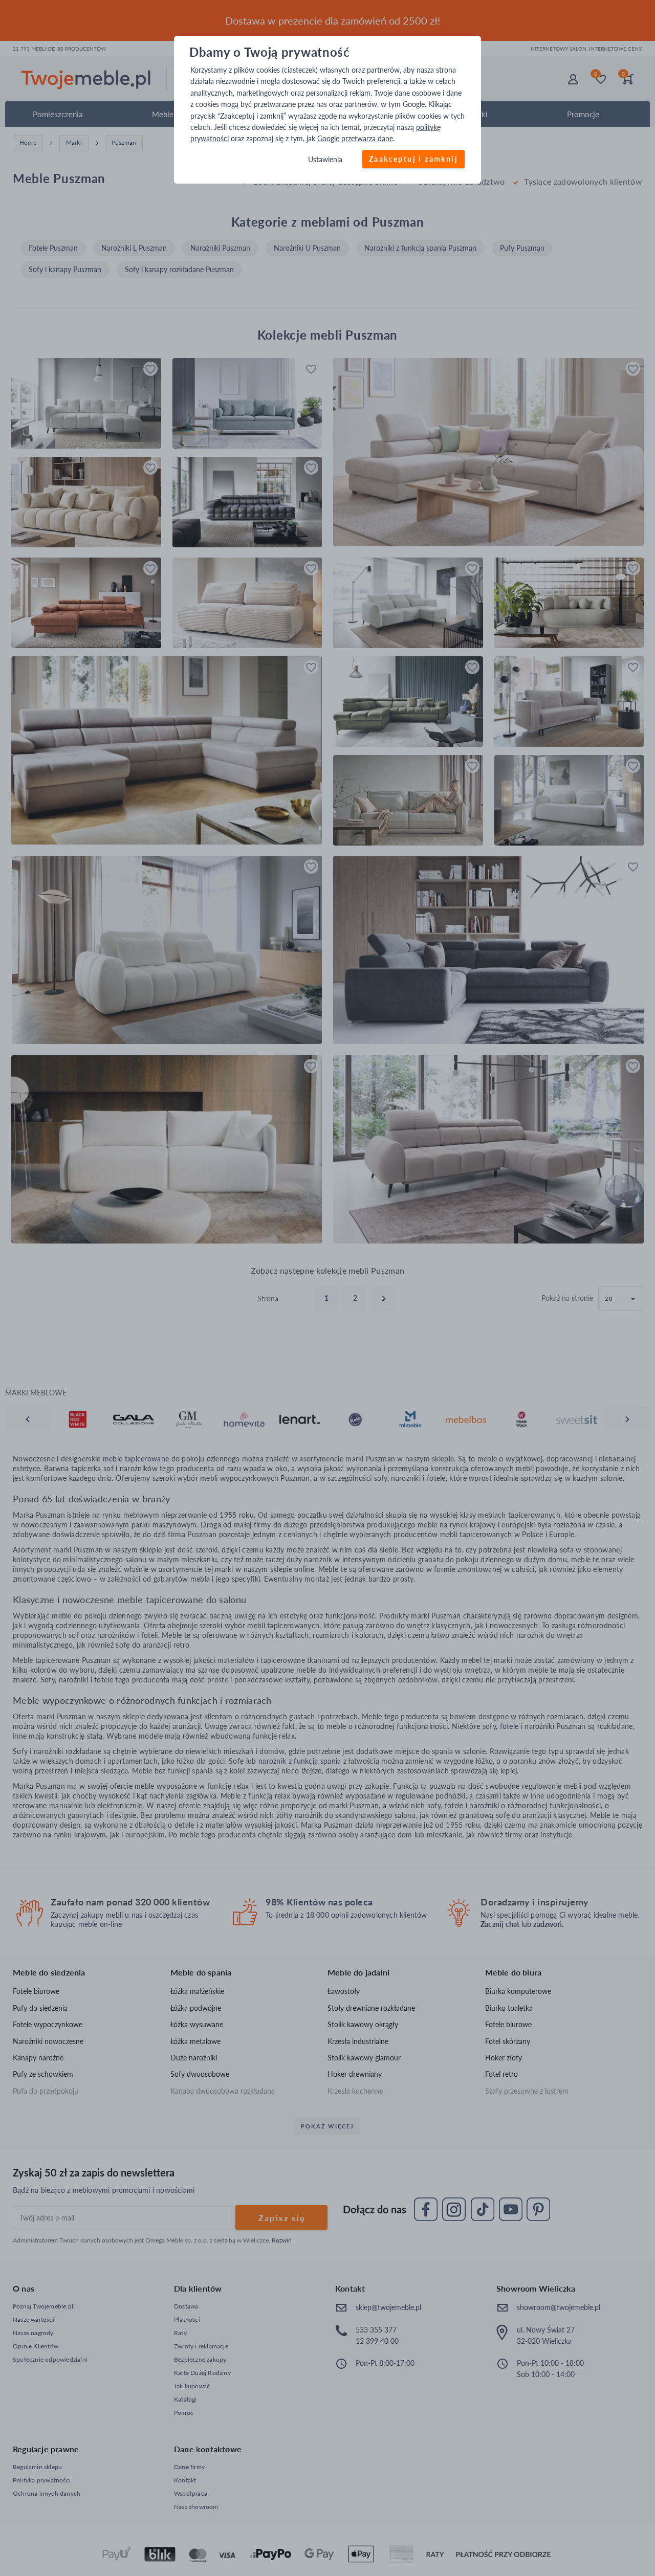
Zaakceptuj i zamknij (413, 159)
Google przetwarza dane (355, 139)
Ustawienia (325, 159)
